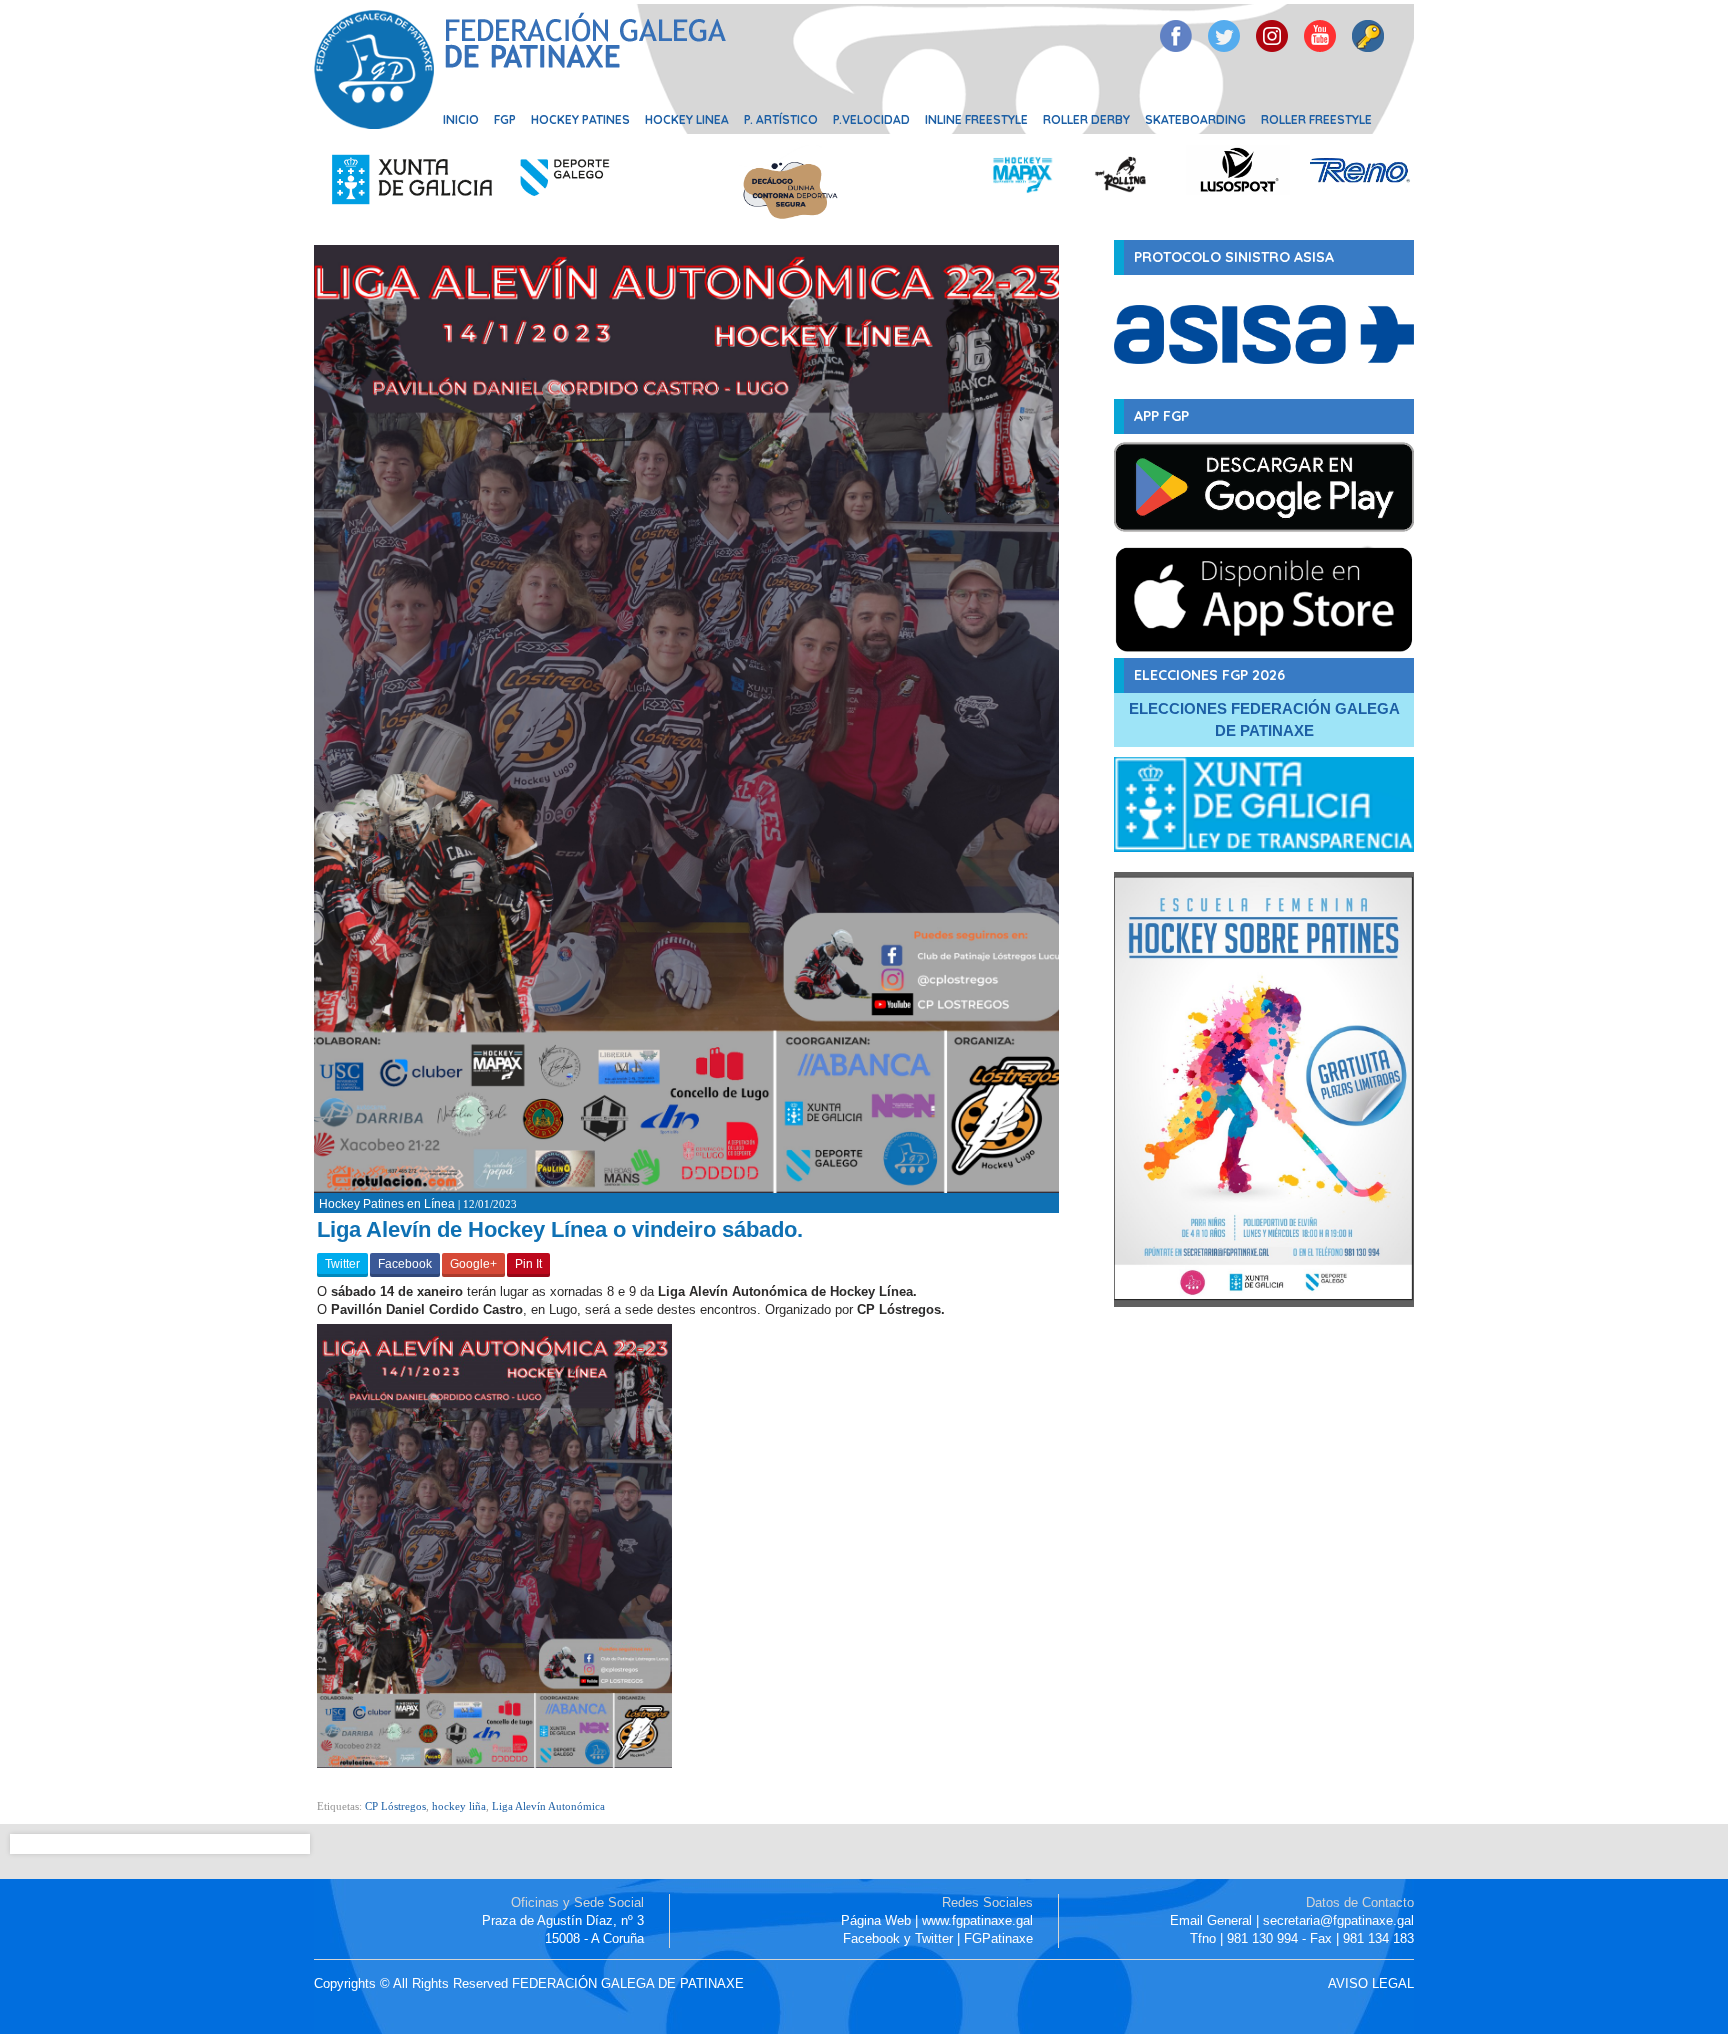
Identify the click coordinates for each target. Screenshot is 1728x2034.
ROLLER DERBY (1086, 119)
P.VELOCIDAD (871, 119)
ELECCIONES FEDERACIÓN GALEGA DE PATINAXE (1264, 719)
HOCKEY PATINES (580, 119)
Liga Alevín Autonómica (548, 1806)
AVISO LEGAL (1371, 1983)
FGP (505, 119)
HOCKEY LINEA (687, 119)
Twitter (342, 1264)
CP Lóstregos (395, 1806)
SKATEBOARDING (1195, 119)
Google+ (473, 1264)
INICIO (461, 119)
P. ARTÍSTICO (781, 119)
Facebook (405, 1264)
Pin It (528, 1264)
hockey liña (459, 1806)
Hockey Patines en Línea (387, 1204)
